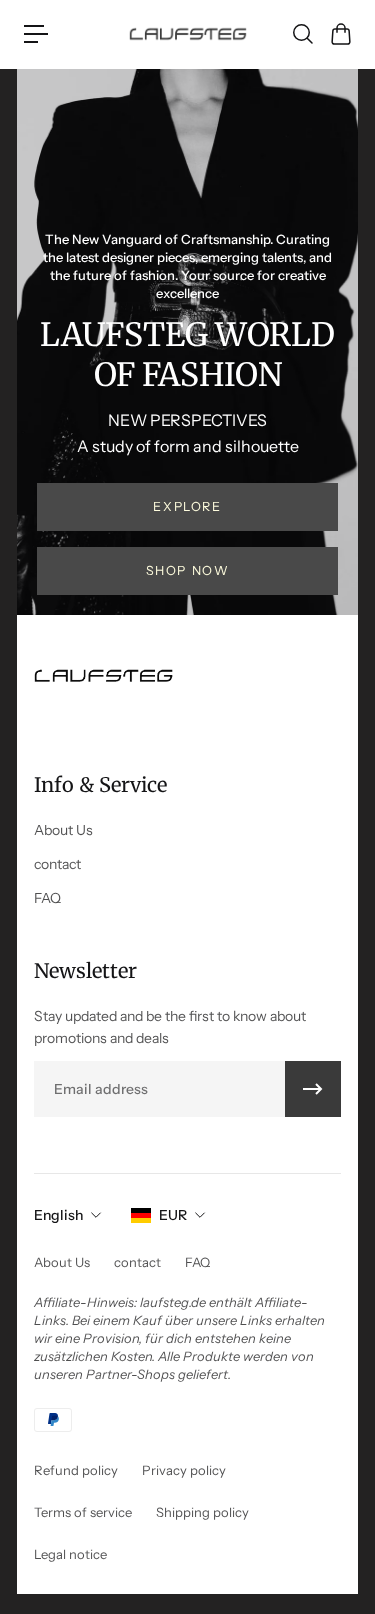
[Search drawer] (302, 34)
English (58, 1215)
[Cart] (340, 34)
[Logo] (188, 33)
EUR (173, 1215)
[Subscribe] (313, 1089)
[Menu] (36, 34)
